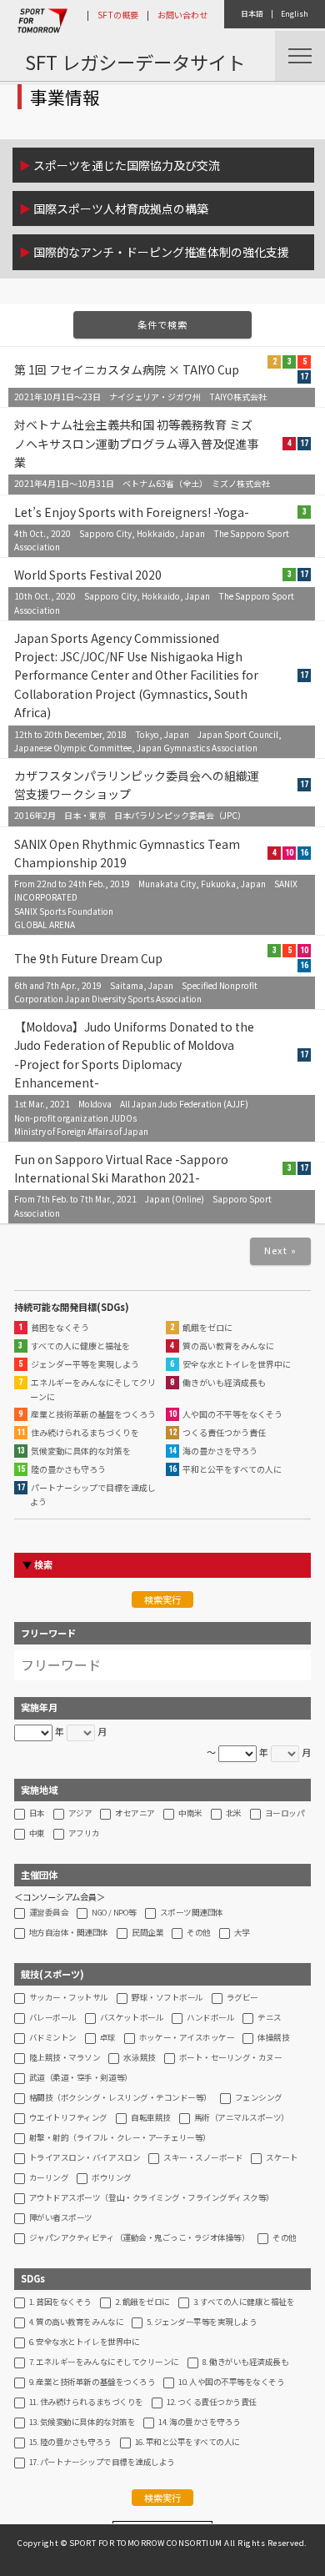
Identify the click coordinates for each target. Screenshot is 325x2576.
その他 (199, 1933)
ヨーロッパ (285, 1814)
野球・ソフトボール (167, 1998)
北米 (234, 1814)
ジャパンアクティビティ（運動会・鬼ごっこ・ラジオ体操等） (140, 2238)
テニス (270, 2018)
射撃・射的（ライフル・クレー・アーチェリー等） (120, 2138)
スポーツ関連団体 (192, 1913)
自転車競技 (151, 2118)
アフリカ (84, 1834)
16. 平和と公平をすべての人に (187, 2443)
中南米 (190, 1814)
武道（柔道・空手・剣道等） (81, 2078)
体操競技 (273, 2038)
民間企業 (147, 1933)
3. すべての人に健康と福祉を (244, 2302)
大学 (242, 1933)
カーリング (49, 2178)
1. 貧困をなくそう (60, 2302)
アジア (80, 1814)
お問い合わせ (182, 15)
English (295, 14)
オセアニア (135, 1814)
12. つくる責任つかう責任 (212, 2403)
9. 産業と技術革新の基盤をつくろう (92, 2383)
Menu (300, 56)
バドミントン (53, 2038)
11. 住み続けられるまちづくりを (86, 2403)
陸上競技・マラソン (65, 2058)
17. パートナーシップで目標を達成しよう (102, 2463)
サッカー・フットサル (69, 1998)
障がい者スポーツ (61, 2218)
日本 (37, 1814)
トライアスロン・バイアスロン (85, 2158)
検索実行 (162, 1599)
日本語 (252, 14)
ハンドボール (210, 2018)
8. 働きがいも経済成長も (246, 2363)
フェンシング (259, 2098)
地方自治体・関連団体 (69, 1933)
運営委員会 (49, 1913)
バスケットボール (132, 2018)
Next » (281, 1250)
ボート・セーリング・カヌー (231, 2058)
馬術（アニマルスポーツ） (242, 2118)
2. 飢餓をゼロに (142, 2302)
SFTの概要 (118, 15)
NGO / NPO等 (114, 1913)
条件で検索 (163, 324)
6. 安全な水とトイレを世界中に (84, 2343)
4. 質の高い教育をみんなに (76, 2322)
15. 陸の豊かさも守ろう (70, 2443)
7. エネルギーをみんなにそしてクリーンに (104, 2363)
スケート (282, 2158)
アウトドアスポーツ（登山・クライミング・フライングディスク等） (152, 2198)
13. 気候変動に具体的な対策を (82, 2423)
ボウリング (112, 2178)
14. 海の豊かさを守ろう (200, 2423)
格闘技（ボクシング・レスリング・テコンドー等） (120, 2098)
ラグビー (242, 1998)
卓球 (108, 2038)
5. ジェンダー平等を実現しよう (202, 2322)
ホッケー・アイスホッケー (187, 2038)
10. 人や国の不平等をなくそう (231, 2383)
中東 (37, 1834)
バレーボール (53, 2018)
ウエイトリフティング (68, 2118)
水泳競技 (139, 2058)
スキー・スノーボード (203, 2158)
